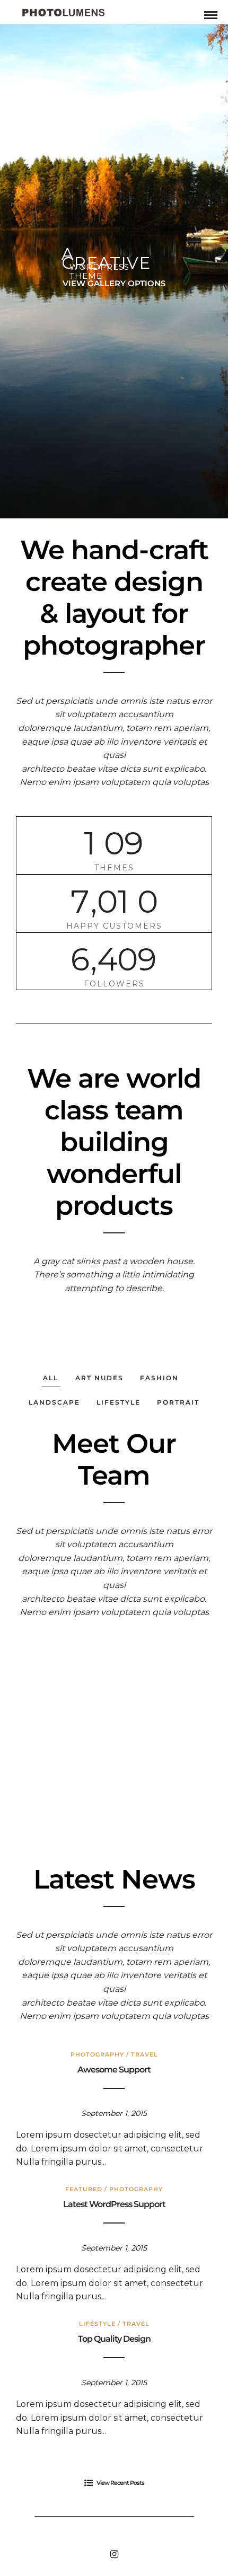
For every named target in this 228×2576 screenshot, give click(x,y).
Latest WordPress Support (114, 2204)
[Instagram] (114, 2554)
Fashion (159, 1378)
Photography (97, 2054)
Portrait (178, 1402)
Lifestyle (119, 1402)
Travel (144, 2054)
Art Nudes (99, 1378)
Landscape (54, 1402)
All (51, 1378)
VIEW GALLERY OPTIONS (114, 283)
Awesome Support (114, 2070)
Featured (84, 2189)
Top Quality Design (114, 2339)
